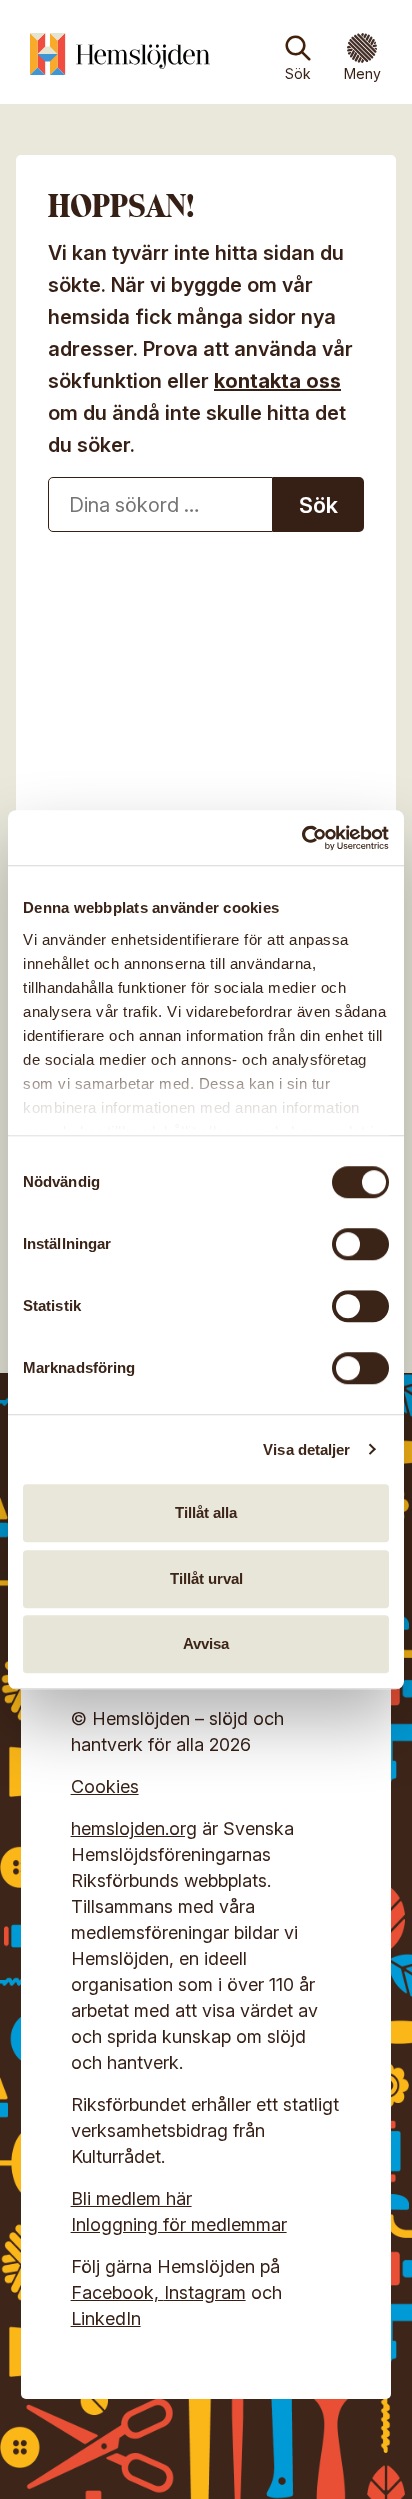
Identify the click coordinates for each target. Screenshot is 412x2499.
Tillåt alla (206, 1512)
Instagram (205, 2292)
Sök (298, 73)
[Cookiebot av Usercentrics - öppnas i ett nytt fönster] (301, 838)
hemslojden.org (134, 1828)
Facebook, (117, 2292)
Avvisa (206, 1643)
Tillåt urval (206, 1578)
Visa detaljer (306, 1449)
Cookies (105, 1786)
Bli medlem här (131, 2198)
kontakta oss (277, 381)
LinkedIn (106, 2318)
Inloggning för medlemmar (179, 2224)
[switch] (360, 1244)
